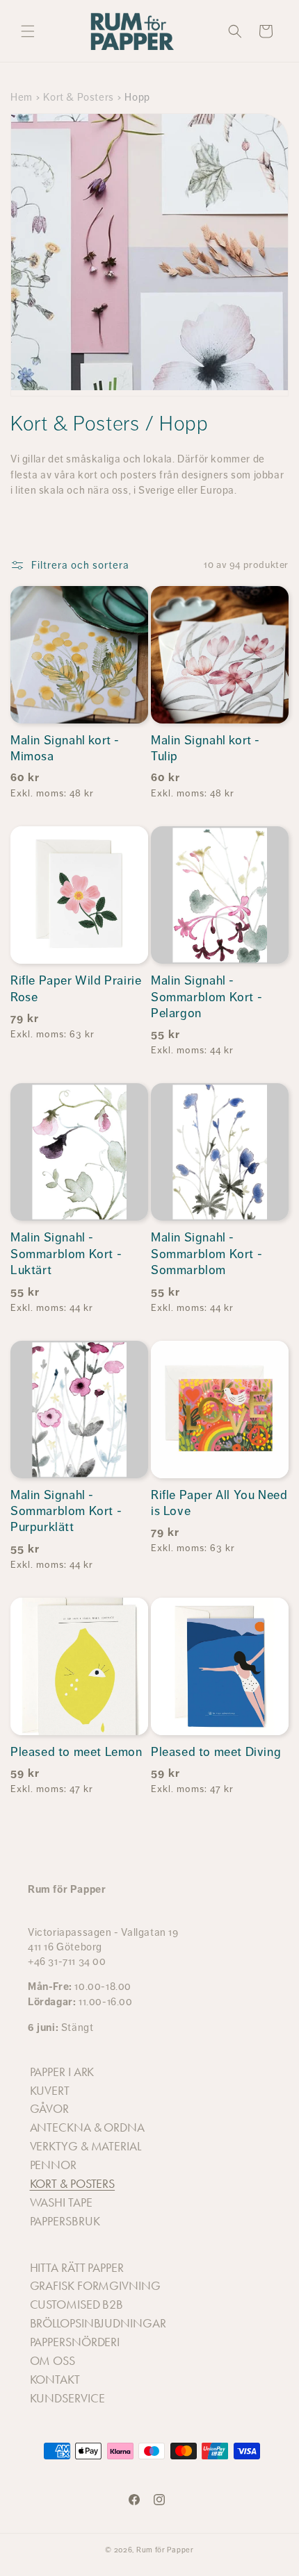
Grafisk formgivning (95, 2286)
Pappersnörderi (75, 2342)
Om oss (52, 2361)
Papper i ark (62, 2072)
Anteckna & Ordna (87, 2127)
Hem (22, 97)
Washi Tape (61, 2202)
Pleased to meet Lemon (76, 1752)
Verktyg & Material (86, 2146)
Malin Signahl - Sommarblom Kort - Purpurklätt (66, 1511)
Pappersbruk (65, 2221)
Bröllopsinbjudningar (98, 2323)
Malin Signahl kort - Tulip (205, 748)
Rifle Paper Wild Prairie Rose (76, 988)
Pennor (53, 2165)
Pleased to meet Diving (216, 1752)
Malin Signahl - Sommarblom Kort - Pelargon (207, 997)
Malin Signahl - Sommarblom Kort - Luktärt (66, 1254)
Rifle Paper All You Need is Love (219, 1503)
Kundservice (67, 2398)
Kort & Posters (78, 97)
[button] (28, 31)
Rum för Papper (165, 2550)
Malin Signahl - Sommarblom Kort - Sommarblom (207, 1254)
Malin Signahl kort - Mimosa (65, 748)
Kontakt (55, 2380)
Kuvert (50, 2091)
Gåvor (50, 2109)
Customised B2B (77, 2305)
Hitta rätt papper (77, 2268)
